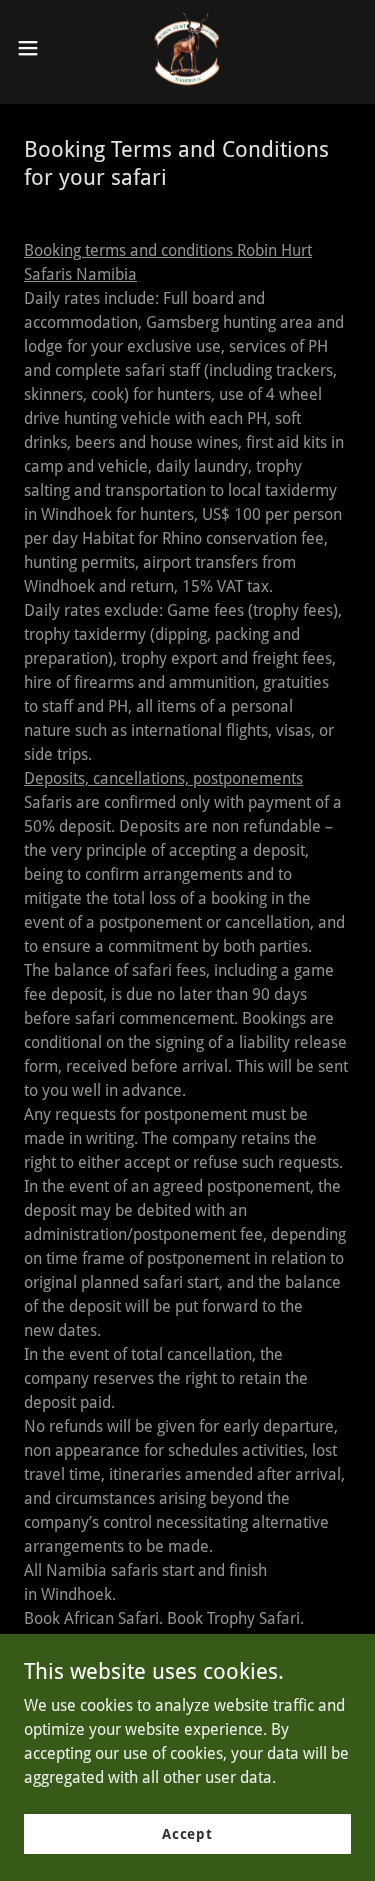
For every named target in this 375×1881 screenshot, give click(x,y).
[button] (35, 48)
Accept (187, 1833)
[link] (187, 48)
